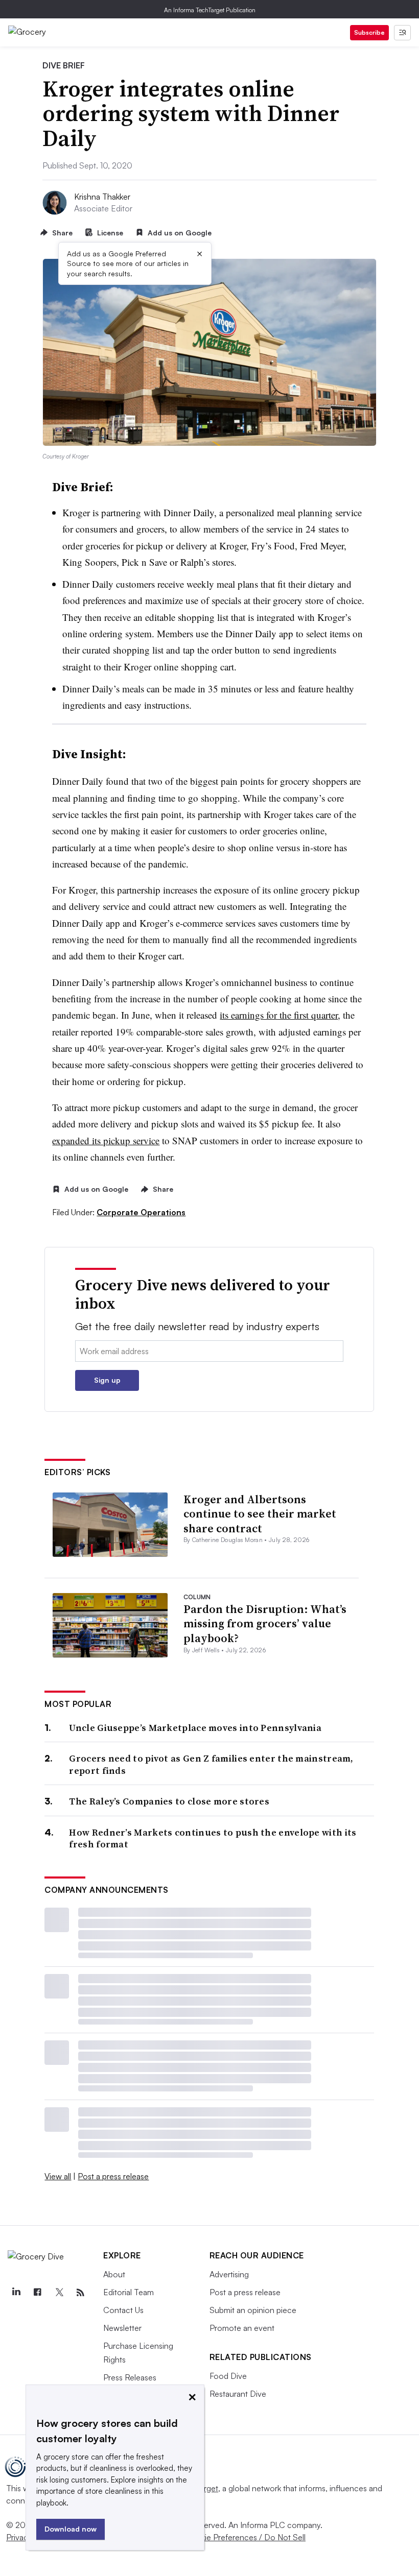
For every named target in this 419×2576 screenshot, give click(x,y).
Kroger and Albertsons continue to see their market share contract (260, 1514)
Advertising (229, 2274)
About (114, 2274)
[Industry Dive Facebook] (37, 2293)
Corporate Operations (141, 1212)
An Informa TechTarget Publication (210, 10)
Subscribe (369, 32)
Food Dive (228, 2376)
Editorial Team (129, 2292)
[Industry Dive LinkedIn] (16, 2293)
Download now (71, 2529)
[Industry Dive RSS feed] (80, 2293)
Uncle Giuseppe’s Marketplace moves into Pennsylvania (195, 1728)
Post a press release (113, 2176)
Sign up (107, 1380)
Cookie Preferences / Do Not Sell (245, 2537)
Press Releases (130, 2377)
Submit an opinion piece (253, 2310)
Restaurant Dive (238, 2394)
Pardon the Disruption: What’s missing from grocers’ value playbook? (265, 1623)
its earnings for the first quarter (279, 1015)
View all (58, 2176)
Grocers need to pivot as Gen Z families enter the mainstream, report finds (211, 1764)
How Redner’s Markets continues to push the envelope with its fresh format (213, 1838)
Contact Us (123, 2310)
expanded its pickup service (106, 1140)
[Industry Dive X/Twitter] (59, 2293)
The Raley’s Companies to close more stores (169, 1801)
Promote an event (242, 2328)
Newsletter (122, 2328)
